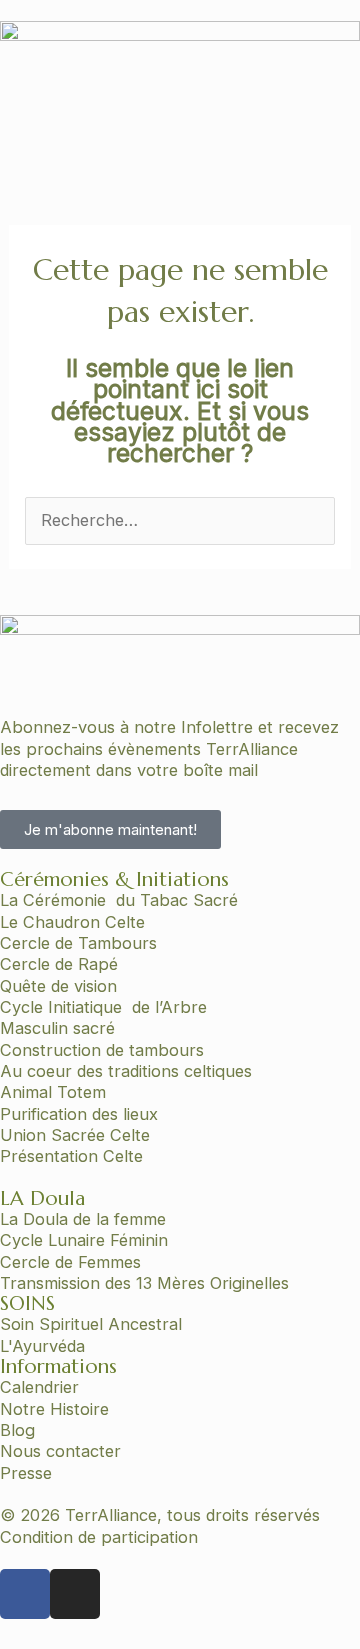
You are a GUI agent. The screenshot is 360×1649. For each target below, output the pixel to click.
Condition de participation (99, 1537)
